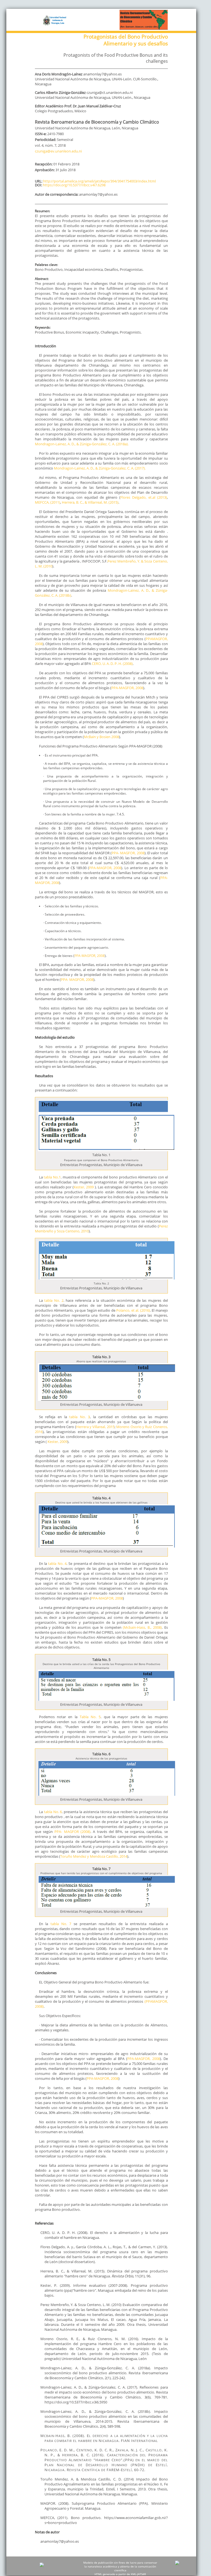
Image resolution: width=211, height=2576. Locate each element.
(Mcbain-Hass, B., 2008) (142, 1627)
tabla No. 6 (53, 1812)
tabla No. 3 (80, 1417)
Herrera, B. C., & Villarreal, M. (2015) (90, 502)
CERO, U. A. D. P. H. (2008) (112, 664)
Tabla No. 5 (89, 1717)
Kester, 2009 (84, 1187)
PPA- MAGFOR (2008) (72, 1832)
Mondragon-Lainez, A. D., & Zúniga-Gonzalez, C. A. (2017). (100, 468)
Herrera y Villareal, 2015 (95, 1427)
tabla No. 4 (57, 1563)
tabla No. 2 (54, 1300)
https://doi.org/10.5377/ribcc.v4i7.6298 (74, 185)
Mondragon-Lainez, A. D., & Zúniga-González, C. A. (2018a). (82, 444)
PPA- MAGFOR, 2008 (128, 853)
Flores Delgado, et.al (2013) (144, 497)
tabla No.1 (52, 1177)
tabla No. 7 (61, 1924)
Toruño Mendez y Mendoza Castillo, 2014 (94, 1856)
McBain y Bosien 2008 (101, 737)
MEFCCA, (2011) (48, 502)
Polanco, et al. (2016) (133, 1310)
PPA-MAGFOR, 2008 (127, 688)
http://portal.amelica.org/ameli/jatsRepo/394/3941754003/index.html (99, 181)
